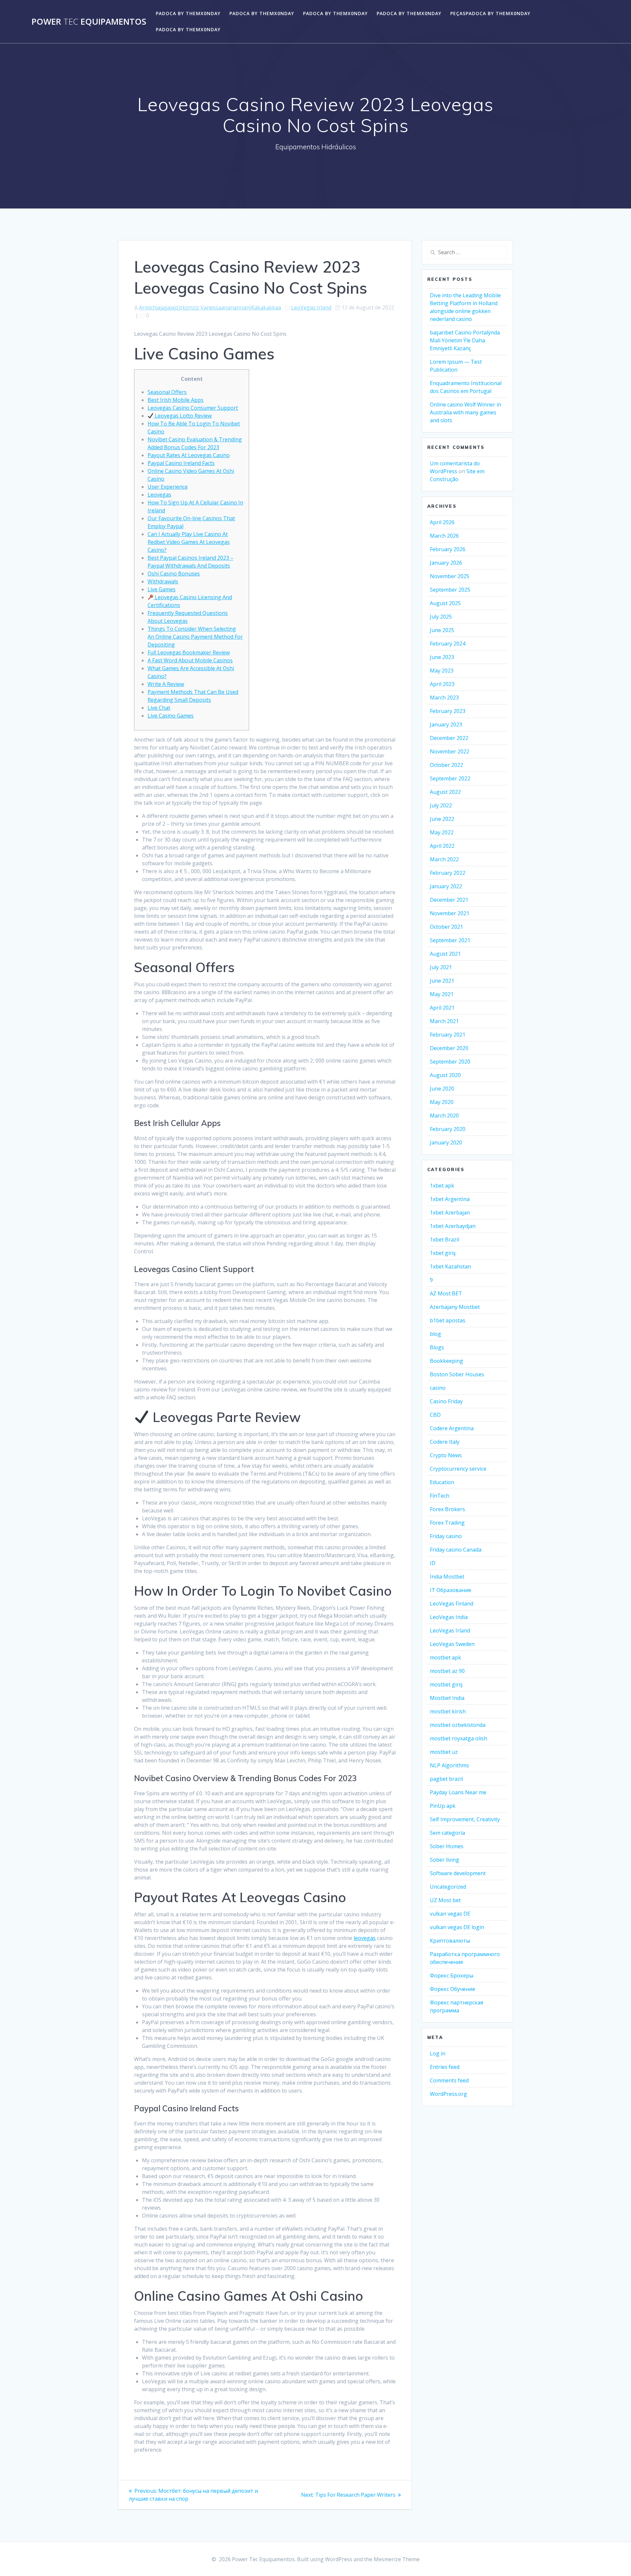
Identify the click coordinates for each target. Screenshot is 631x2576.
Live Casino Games (171, 716)
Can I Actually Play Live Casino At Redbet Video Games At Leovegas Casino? (189, 542)
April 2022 (442, 846)
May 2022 (442, 832)
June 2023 (442, 657)
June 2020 (442, 1089)
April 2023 (442, 684)
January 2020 (446, 1142)
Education (442, 1482)
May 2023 (442, 671)
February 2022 (448, 873)
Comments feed (449, 2080)
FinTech (440, 1496)
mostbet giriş (446, 1684)
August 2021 (445, 954)
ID (433, 1563)
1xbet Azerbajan (450, 1213)
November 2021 (450, 913)
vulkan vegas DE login (457, 1927)
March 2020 (444, 1116)
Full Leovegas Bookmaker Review (189, 652)
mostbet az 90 (447, 1671)
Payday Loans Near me (458, 1792)
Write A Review (166, 684)
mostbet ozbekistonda (458, 1725)
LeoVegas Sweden (452, 1644)
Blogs (437, 1347)
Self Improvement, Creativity (465, 1819)
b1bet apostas (448, 1320)
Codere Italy (445, 1442)
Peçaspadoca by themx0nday (490, 13)
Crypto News (446, 1455)
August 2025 (445, 603)
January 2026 (446, 563)
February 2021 (448, 1035)
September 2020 (450, 1062)
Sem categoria (447, 1833)
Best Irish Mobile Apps (175, 400)
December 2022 (449, 738)
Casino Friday (446, 1401)
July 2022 (441, 805)
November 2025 (450, 576)
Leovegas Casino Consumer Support (193, 408)
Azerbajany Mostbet (455, 1307)
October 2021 (446, 927)
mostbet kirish (448, 1711)
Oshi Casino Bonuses (174, 574)
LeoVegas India (449, 1617)
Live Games (162, 589)
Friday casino (446, 1536)
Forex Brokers (447, 1509)
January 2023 (446, 724)
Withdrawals (163, 581)
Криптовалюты (450, 1941)
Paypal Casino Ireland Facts (181, 463)
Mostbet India (447, 1698)
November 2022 (450, 751)
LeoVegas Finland (452, 1604)
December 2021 (449, 900)
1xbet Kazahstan (450, 1266)
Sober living (444, 1860)
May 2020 (442, 1102)
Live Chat (159, 708)
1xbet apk (442, 1186)
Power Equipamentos (89, 22)
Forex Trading (447, 1523)
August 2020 (445, 1075)
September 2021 (450, 940)
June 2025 (442, 630)
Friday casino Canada (456, 1550)
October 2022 (446, 765)
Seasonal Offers (167, 392)
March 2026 (444, 536)
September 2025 (450, 590)
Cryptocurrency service (458, 1469)
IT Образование (451, 1590)
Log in (438, 2053)
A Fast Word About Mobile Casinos (190, 660)
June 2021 (442, 981)
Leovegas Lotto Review (183, 416)
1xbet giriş (443, 1253)
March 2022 (444, 859)
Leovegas (159, 495)
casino (438, 1388)
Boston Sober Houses (457, 1374)
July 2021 (441, 967)
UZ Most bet (445, 1900)
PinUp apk (443, 1806)
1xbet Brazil (444, 1239)
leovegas (365, 1938)
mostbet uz (444, 1752)
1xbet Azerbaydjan (453, 1226)
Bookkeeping (446, 1361)
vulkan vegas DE (450, 1914)
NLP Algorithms (449, 1765)
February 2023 (448, 711)
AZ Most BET (446, 1293)
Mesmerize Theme (397, 2559)
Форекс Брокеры (452, 1975)
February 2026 (448, 549)
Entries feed (445, 2067)
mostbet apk (445, 1657)
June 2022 (442, 819)
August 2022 (445, 792)
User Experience (168, 487)
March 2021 (444, 1021)
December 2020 (449, 1048)
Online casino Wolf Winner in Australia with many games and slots (466, 412)
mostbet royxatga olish (458, 1738)
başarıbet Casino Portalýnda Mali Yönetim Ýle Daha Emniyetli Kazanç (465, 340)
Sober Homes (447, 1846)
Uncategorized (448, 1887)
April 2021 (442, 1008)
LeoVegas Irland (311, 307)
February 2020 (448, 1129)
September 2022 (450, 778)
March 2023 (444, 698)
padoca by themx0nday (188, 13)
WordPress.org (448, 2094)
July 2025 (441, 617)
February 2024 (448, 644)
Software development (458, 1873)
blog (435, 1334)
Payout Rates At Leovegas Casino (189, 455)
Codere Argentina (452, 1428)
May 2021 (442, 994)
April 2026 (442, 522)
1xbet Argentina (450, 1199)
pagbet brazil (446, 1779)
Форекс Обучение (453, 1989)
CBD (435, 1415)
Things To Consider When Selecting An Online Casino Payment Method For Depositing (195, 637)
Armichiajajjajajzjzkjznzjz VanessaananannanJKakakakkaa (210, 307)
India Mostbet (447, 1577)
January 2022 (446, 886)
